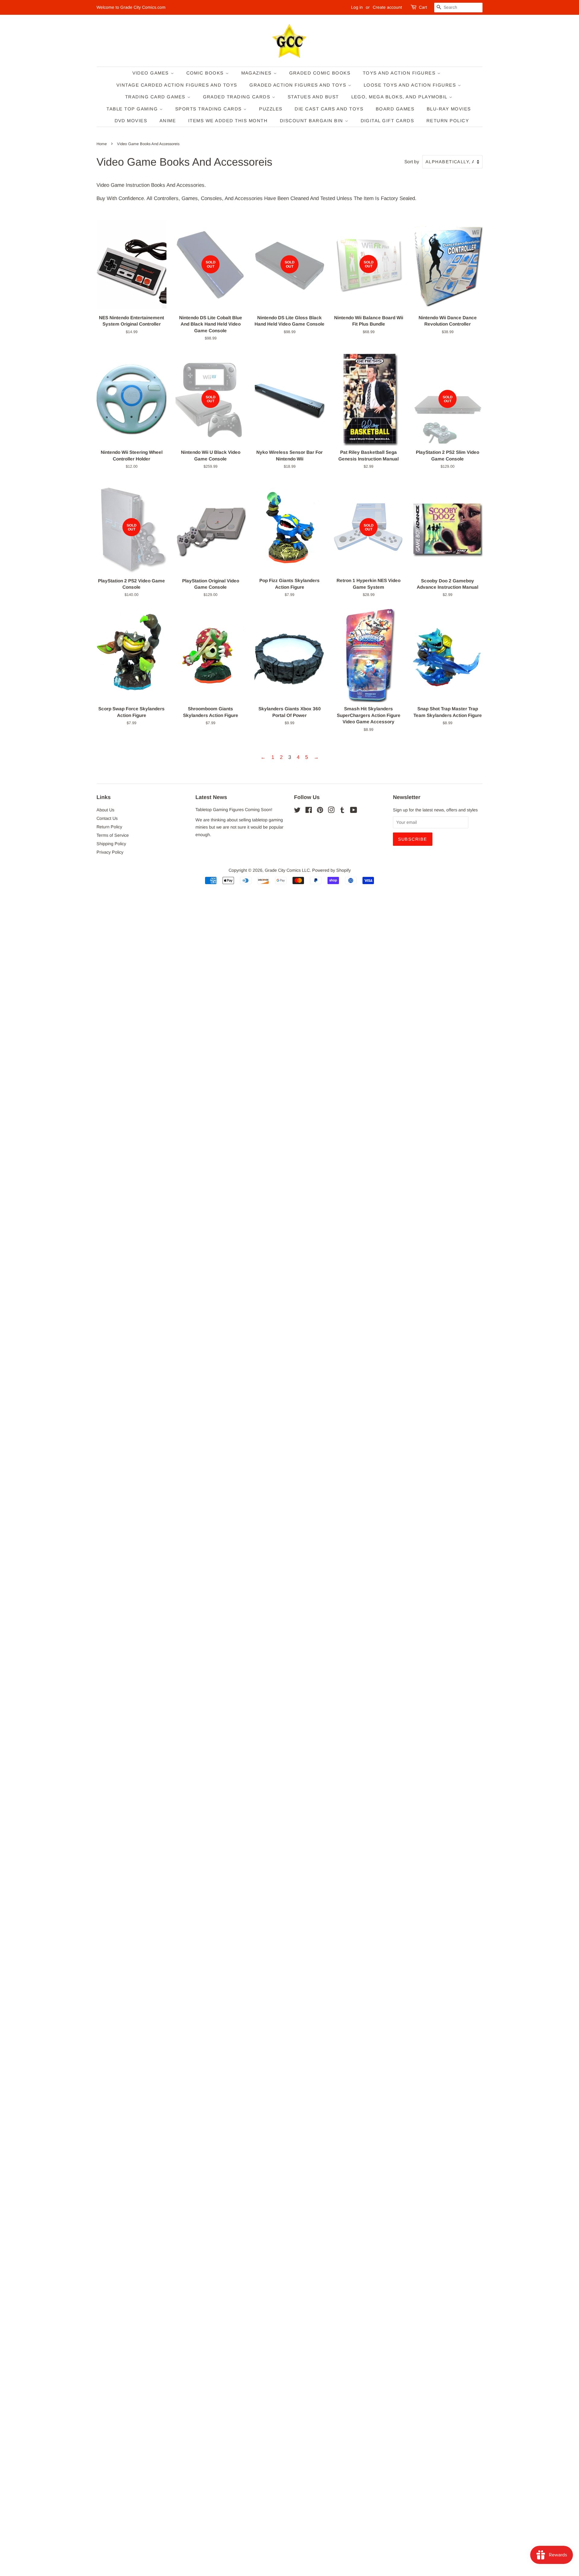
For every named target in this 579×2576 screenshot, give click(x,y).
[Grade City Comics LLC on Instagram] (331, 811)
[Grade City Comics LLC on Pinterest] (320, 811)
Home (102, 144)
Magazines (257, 73)
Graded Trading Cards (238, 97)
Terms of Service (113, 835)
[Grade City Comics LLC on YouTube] (354, 811)
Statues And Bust (313, 97)
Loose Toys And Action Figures (411, 85)
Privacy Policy (110, 852)
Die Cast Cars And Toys (329, 109)
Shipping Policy (111, 844)
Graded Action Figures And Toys (299, 85)
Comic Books (206, 73)
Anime (168, 121)
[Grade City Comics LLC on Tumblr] (342, 811)
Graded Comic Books (320, 73)
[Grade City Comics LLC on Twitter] (297, 811)
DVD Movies (131, 121)
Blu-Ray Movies (449, 109)
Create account (387, 7)
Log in (357, 7)
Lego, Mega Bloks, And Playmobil (400, 97)
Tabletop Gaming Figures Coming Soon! (234, 810)
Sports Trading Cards (209, 109)
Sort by (412, 162)
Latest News (211, 797)
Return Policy (448, 121)
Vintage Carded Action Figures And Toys (177, 85)
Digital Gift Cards (388, 121)
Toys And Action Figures (400, 73)
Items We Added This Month (228, 121)
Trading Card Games (156, 97)
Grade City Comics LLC (287, 870)
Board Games (395, 109)
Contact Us (107, 818)
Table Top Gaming (133, 109)
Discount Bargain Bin (312, 121)
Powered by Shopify (331, 870)
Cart (423, 7)
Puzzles (271, 109)
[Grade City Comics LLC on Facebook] (309, 811)
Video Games (152, 73)
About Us (105, 810)
